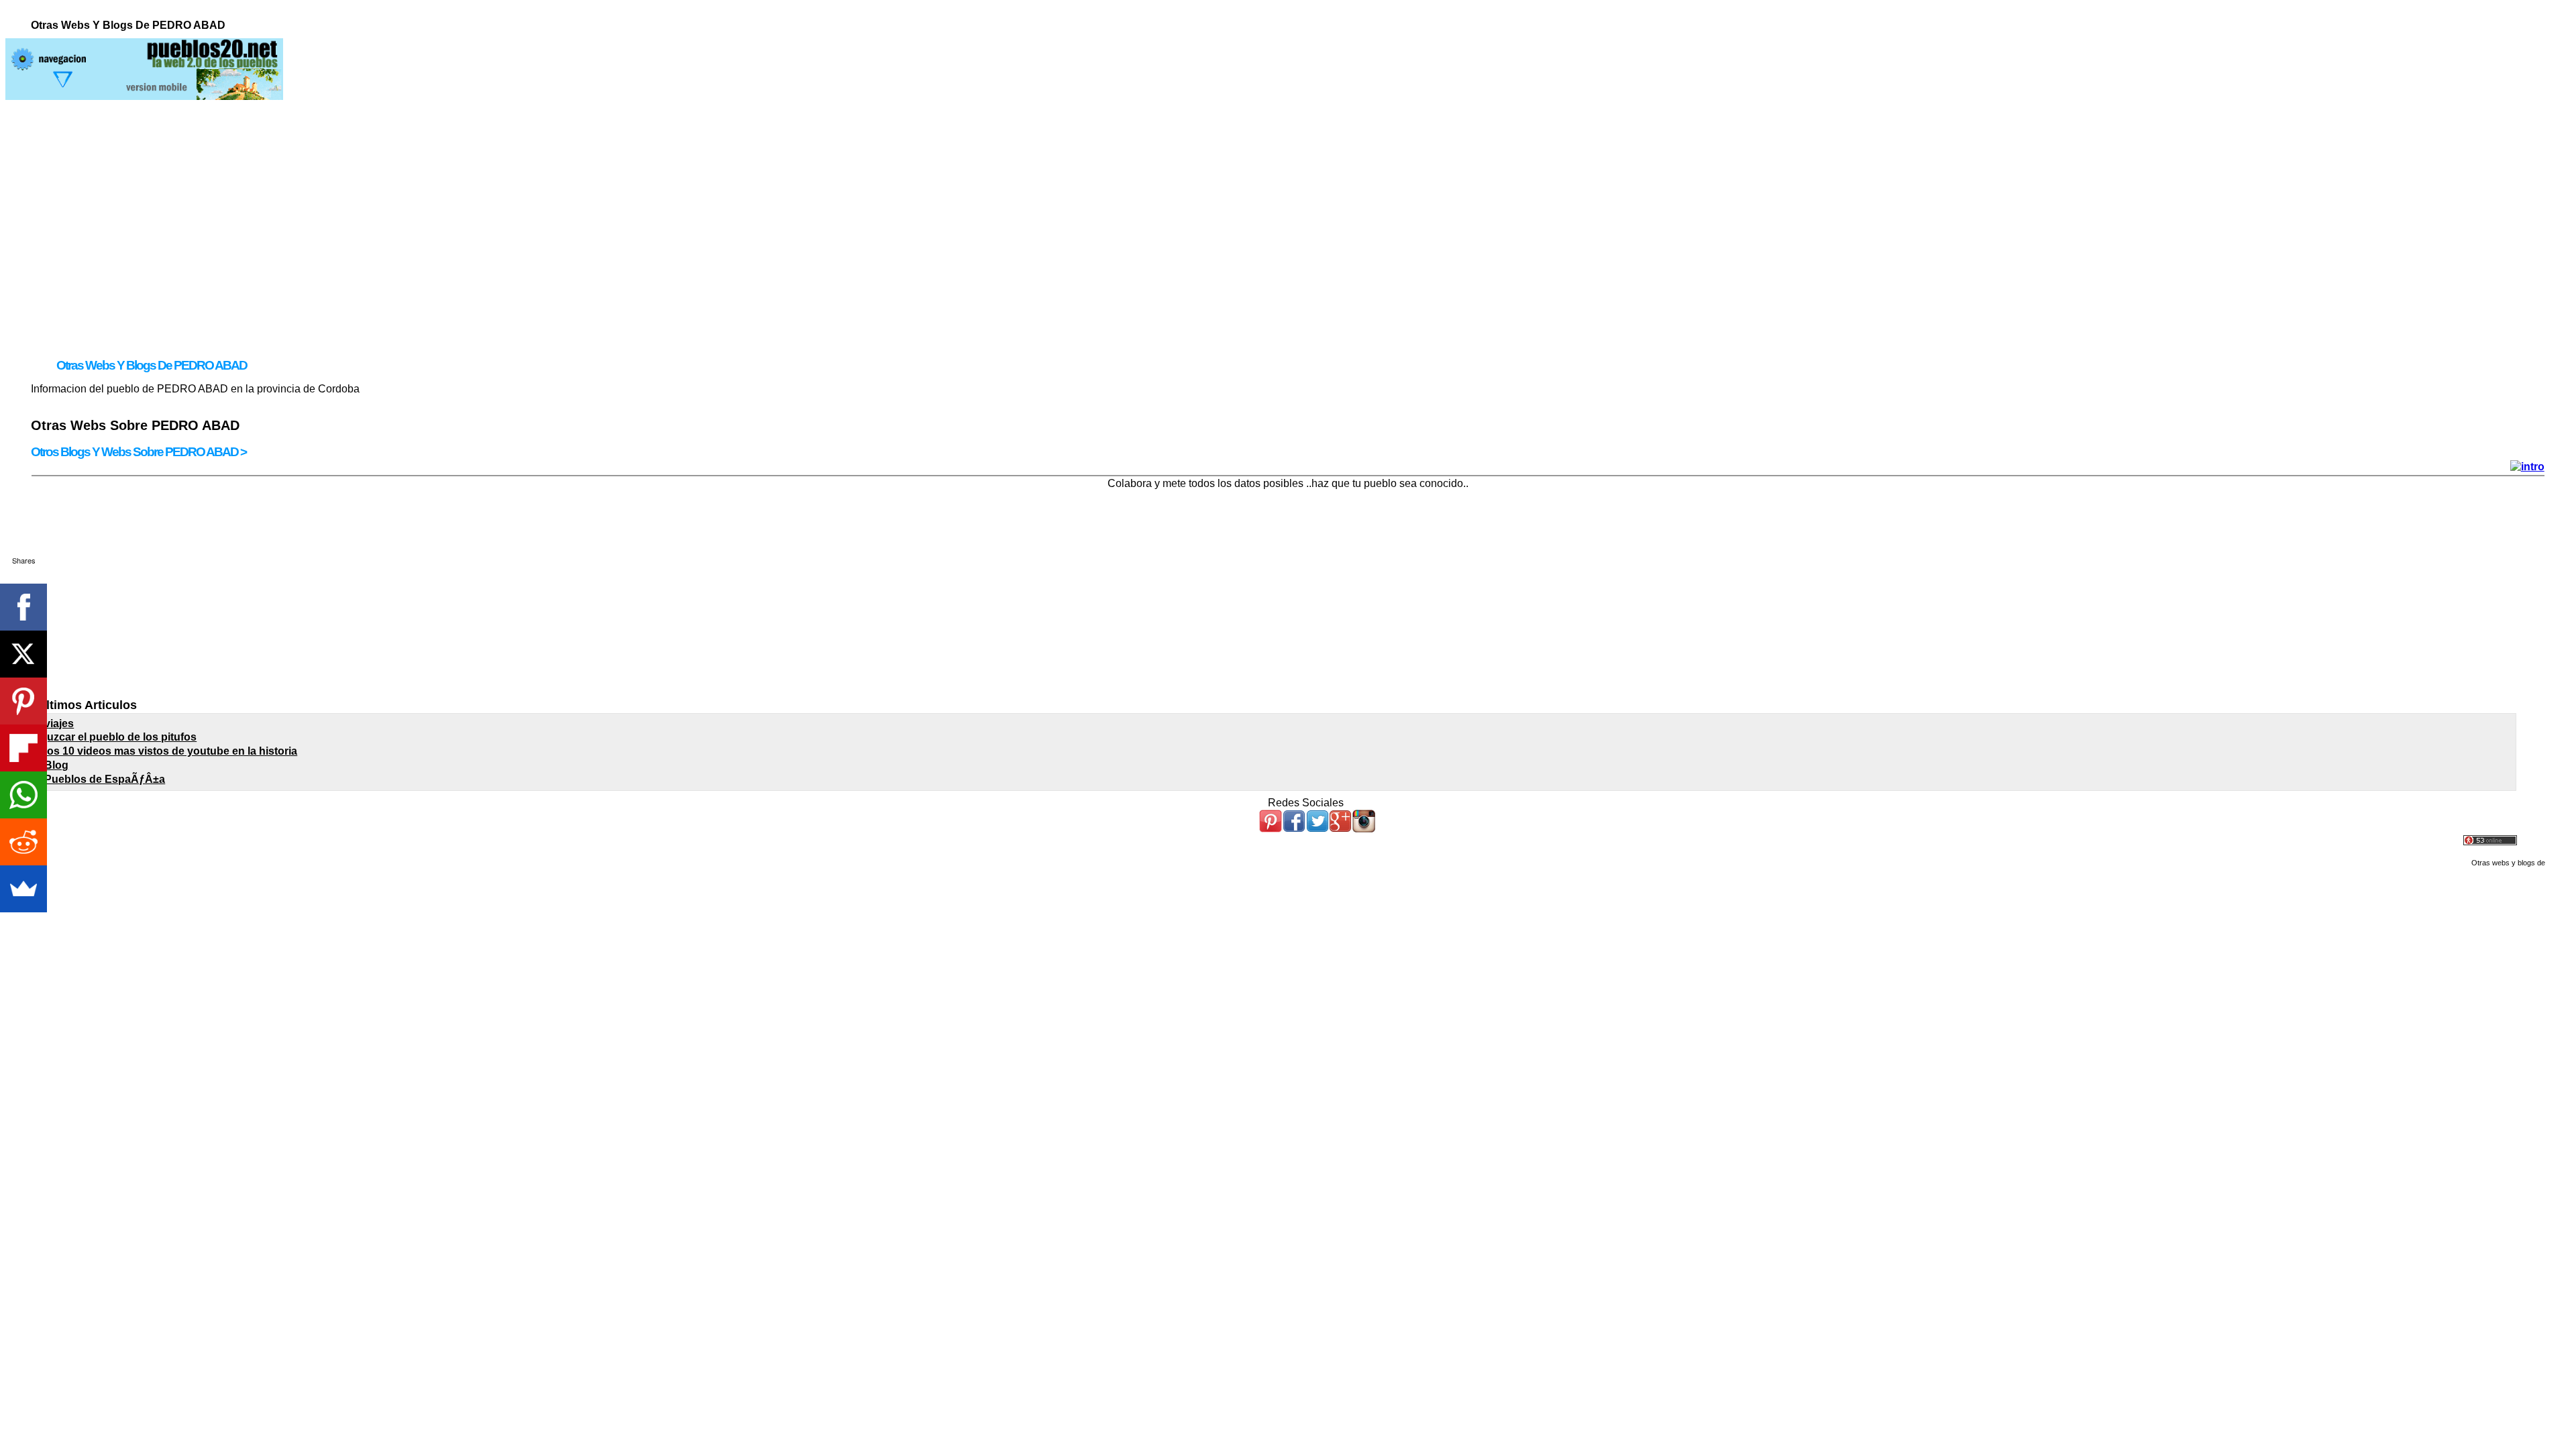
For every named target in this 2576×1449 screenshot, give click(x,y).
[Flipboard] (23, 748)
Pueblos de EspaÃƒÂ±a (105, 779)
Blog (56, 765)
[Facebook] (23, 607)
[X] (23, 654)
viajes (59, 723)
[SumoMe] (23, 889)
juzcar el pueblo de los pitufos (120, 737)
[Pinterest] (23, 701)
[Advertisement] (1288, 194)
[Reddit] (23, 842)
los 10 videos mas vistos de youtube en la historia (171, 751)
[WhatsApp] (23, 795)
